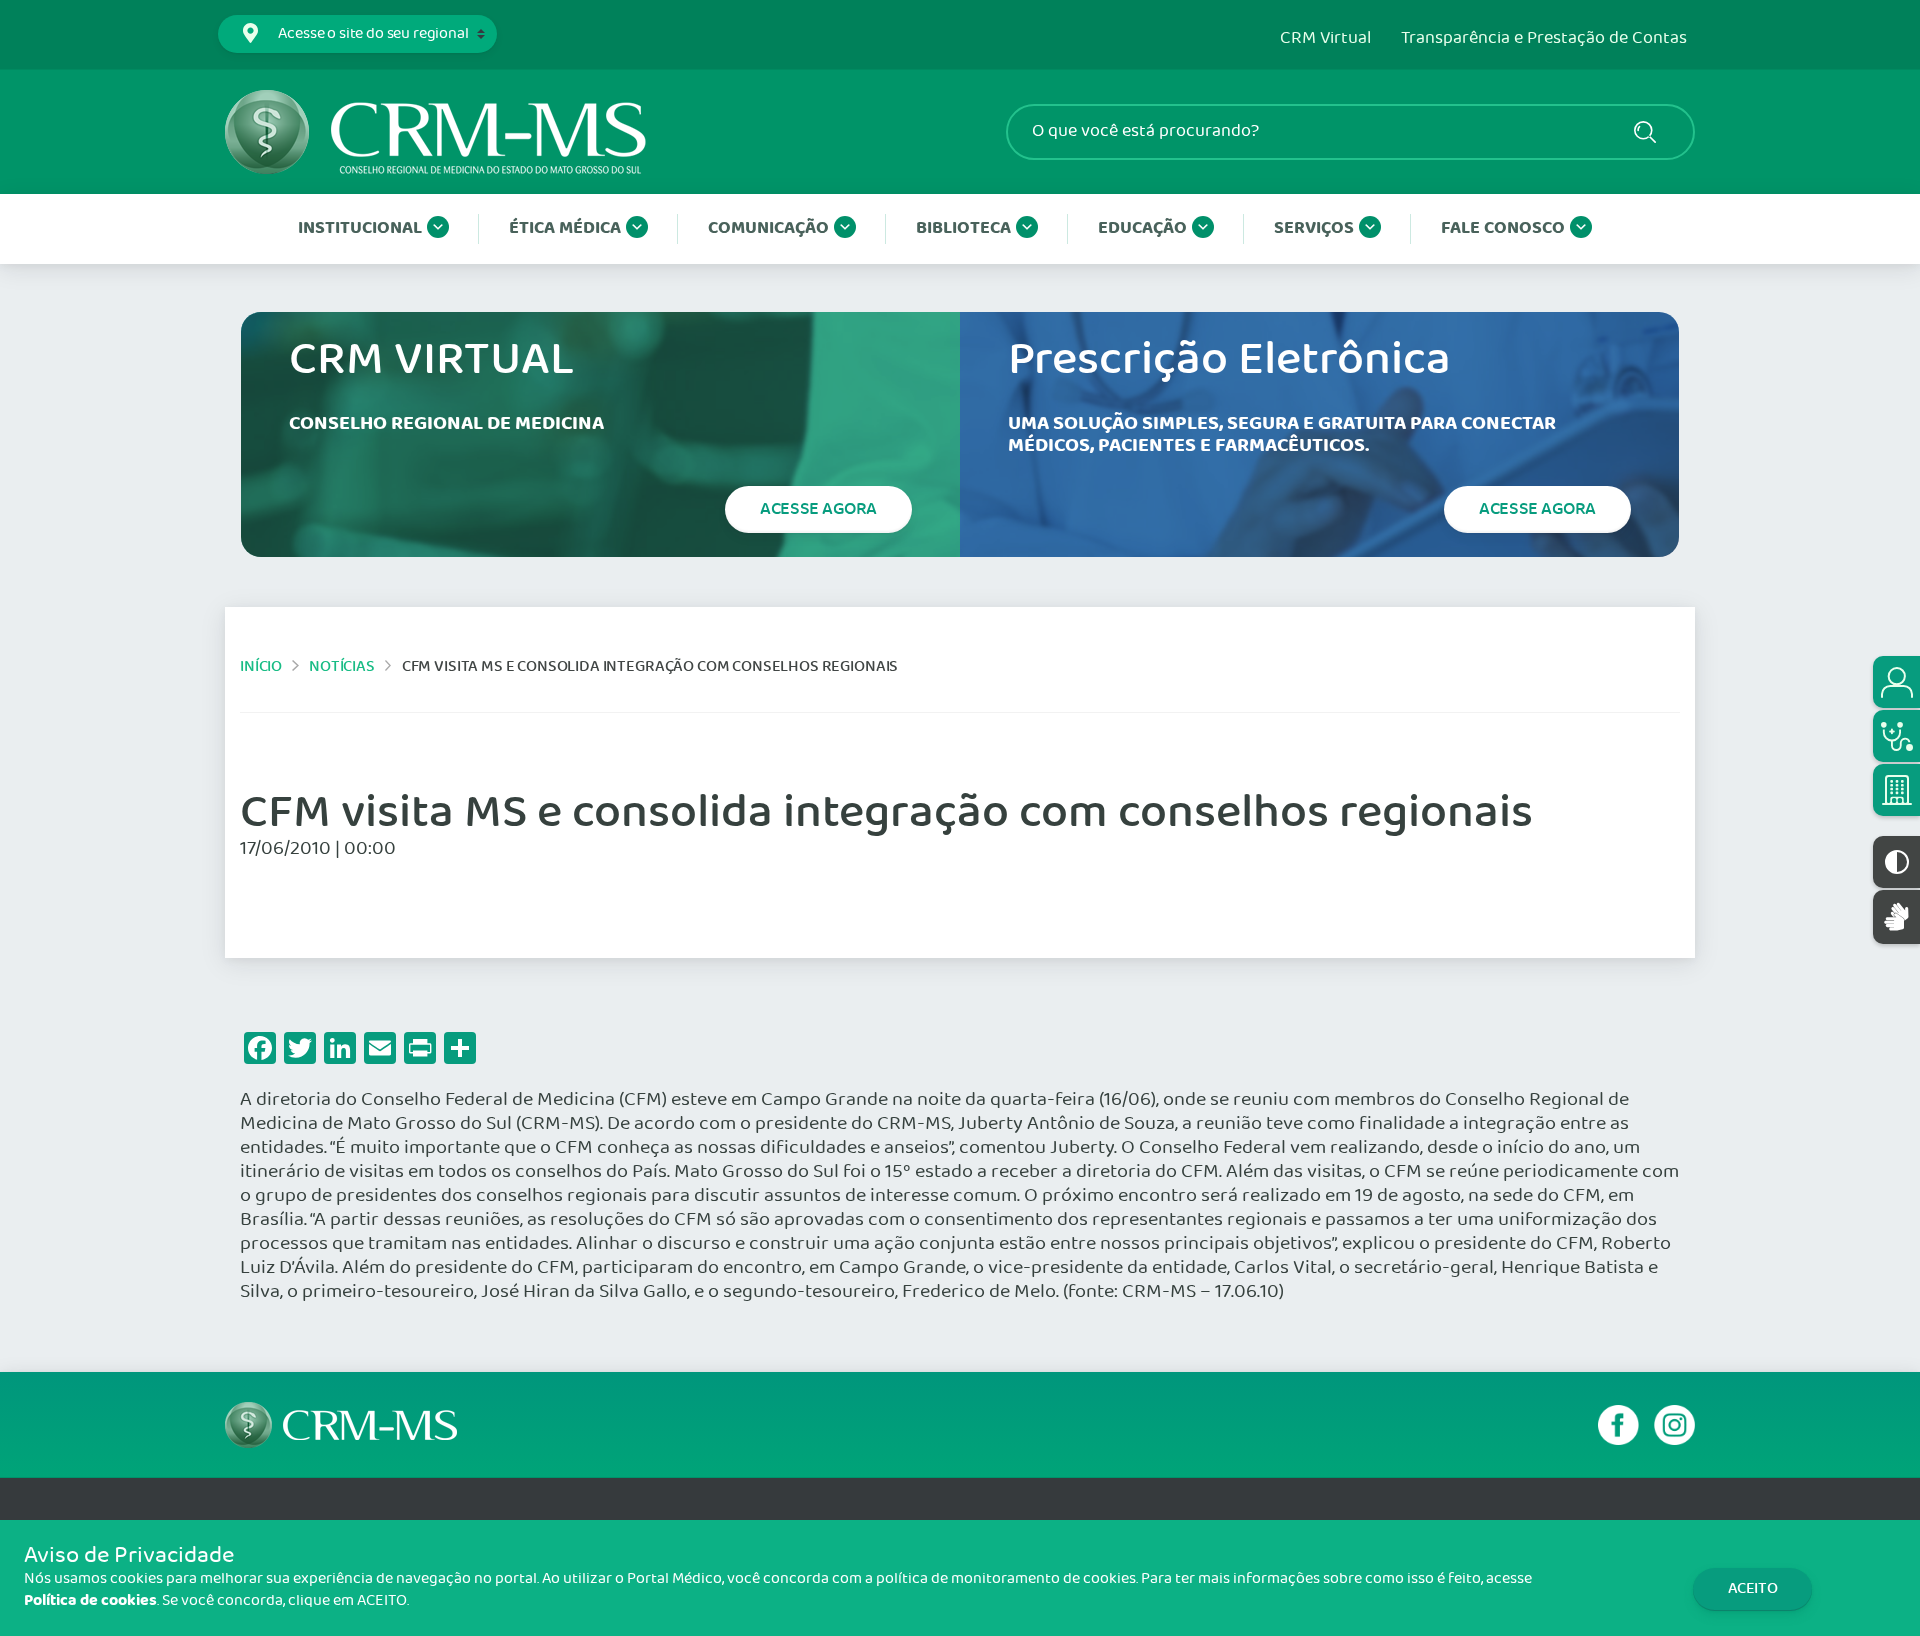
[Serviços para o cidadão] (1896, 682)
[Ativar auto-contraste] (1896, 862)
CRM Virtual (1325, 39)
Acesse (818, 509)
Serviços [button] (1314, 228)
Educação (1142, 228)
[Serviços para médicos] (1896, 736)
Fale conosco (1503, 228)
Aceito (1753, 1588)
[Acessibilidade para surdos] (1896, 916)
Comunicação (768, 228)
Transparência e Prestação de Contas (1544, 39)
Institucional (360, 228)
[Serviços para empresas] (1896, 790)
